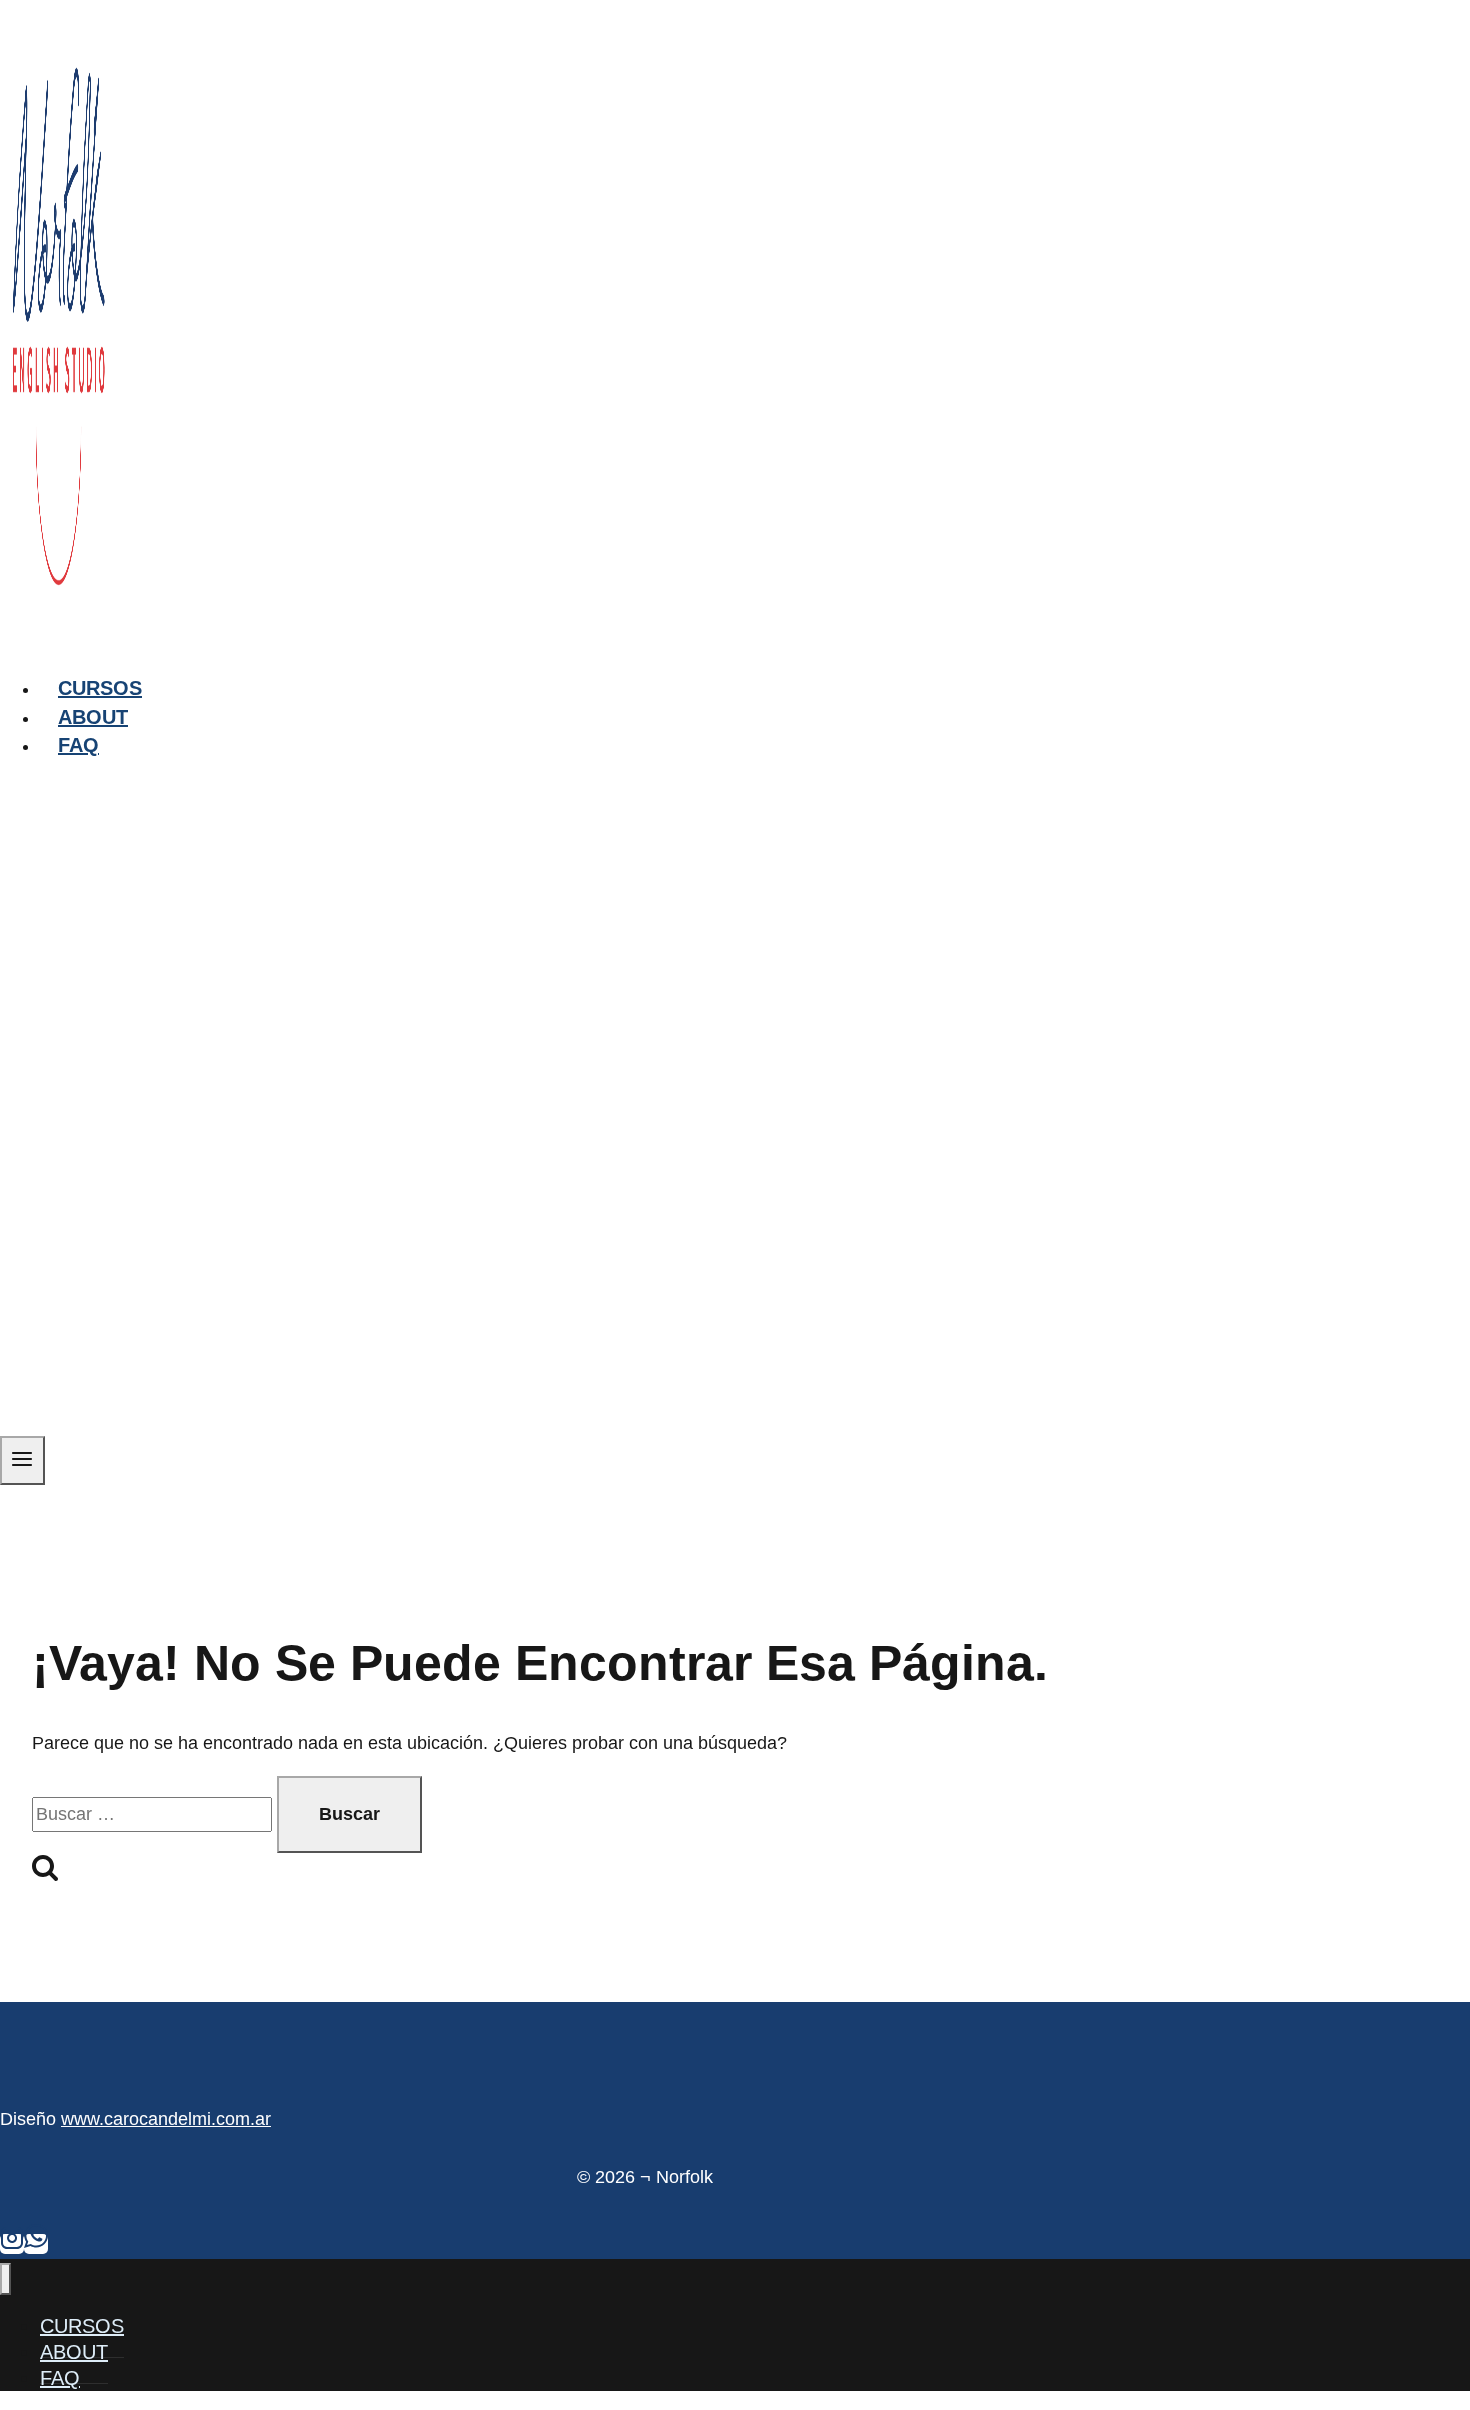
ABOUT (93, 717)
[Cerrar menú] (5, 2279)
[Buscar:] (154, 1814)
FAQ (78, 745)
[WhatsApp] (36, 2244)
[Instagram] (12, 2244)
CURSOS (100, 688)
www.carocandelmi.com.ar (166, 2119)
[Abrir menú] (22, 1460)
